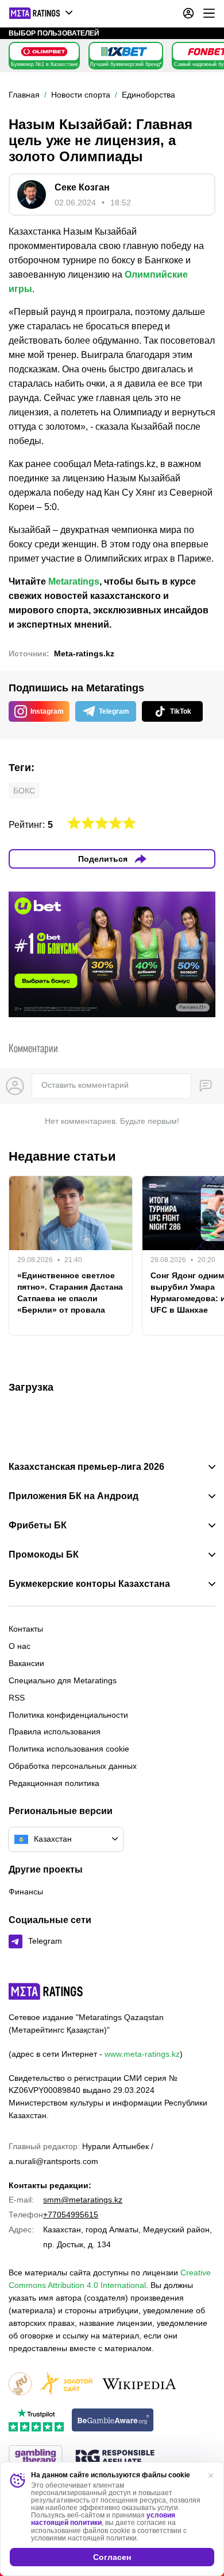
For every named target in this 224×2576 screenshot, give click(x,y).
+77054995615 (71, 2215)
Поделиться (103, 859)
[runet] (20, 2385)
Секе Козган (82, 187)
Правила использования (55, 1731)
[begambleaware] (113, 2421)
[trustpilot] (36, 2421)
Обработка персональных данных (73, 1766)
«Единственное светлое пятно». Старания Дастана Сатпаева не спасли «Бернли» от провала (70, 1293)
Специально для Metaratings (63, 1680)
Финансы (26, 1892)
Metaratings (74, 581)
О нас (20, 1646)
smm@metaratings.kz (83, 2200)
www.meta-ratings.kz (142, 2054)
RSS (17, 1698)
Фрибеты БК (38, 1526)
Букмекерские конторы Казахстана (89, 1584)
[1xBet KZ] (124, 52)
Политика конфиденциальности (68, 1715)
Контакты (26, 1629)
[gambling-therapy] (36, 2458)
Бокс (24, 791)
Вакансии (26, 1663)
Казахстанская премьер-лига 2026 (86, 1467)
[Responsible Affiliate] (115, 2458)
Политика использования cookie (69, 1749)
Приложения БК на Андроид (74, 1496)
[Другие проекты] (41, 13)
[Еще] (209, 13)
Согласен (112, 2557)
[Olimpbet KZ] (44, 52)
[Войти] (188, 13)
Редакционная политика (54, 1783)
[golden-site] (66, 2385)
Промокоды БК (44, 1555)
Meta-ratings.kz (84, 653)
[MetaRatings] (46, 1991)
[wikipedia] (139, 2385)
